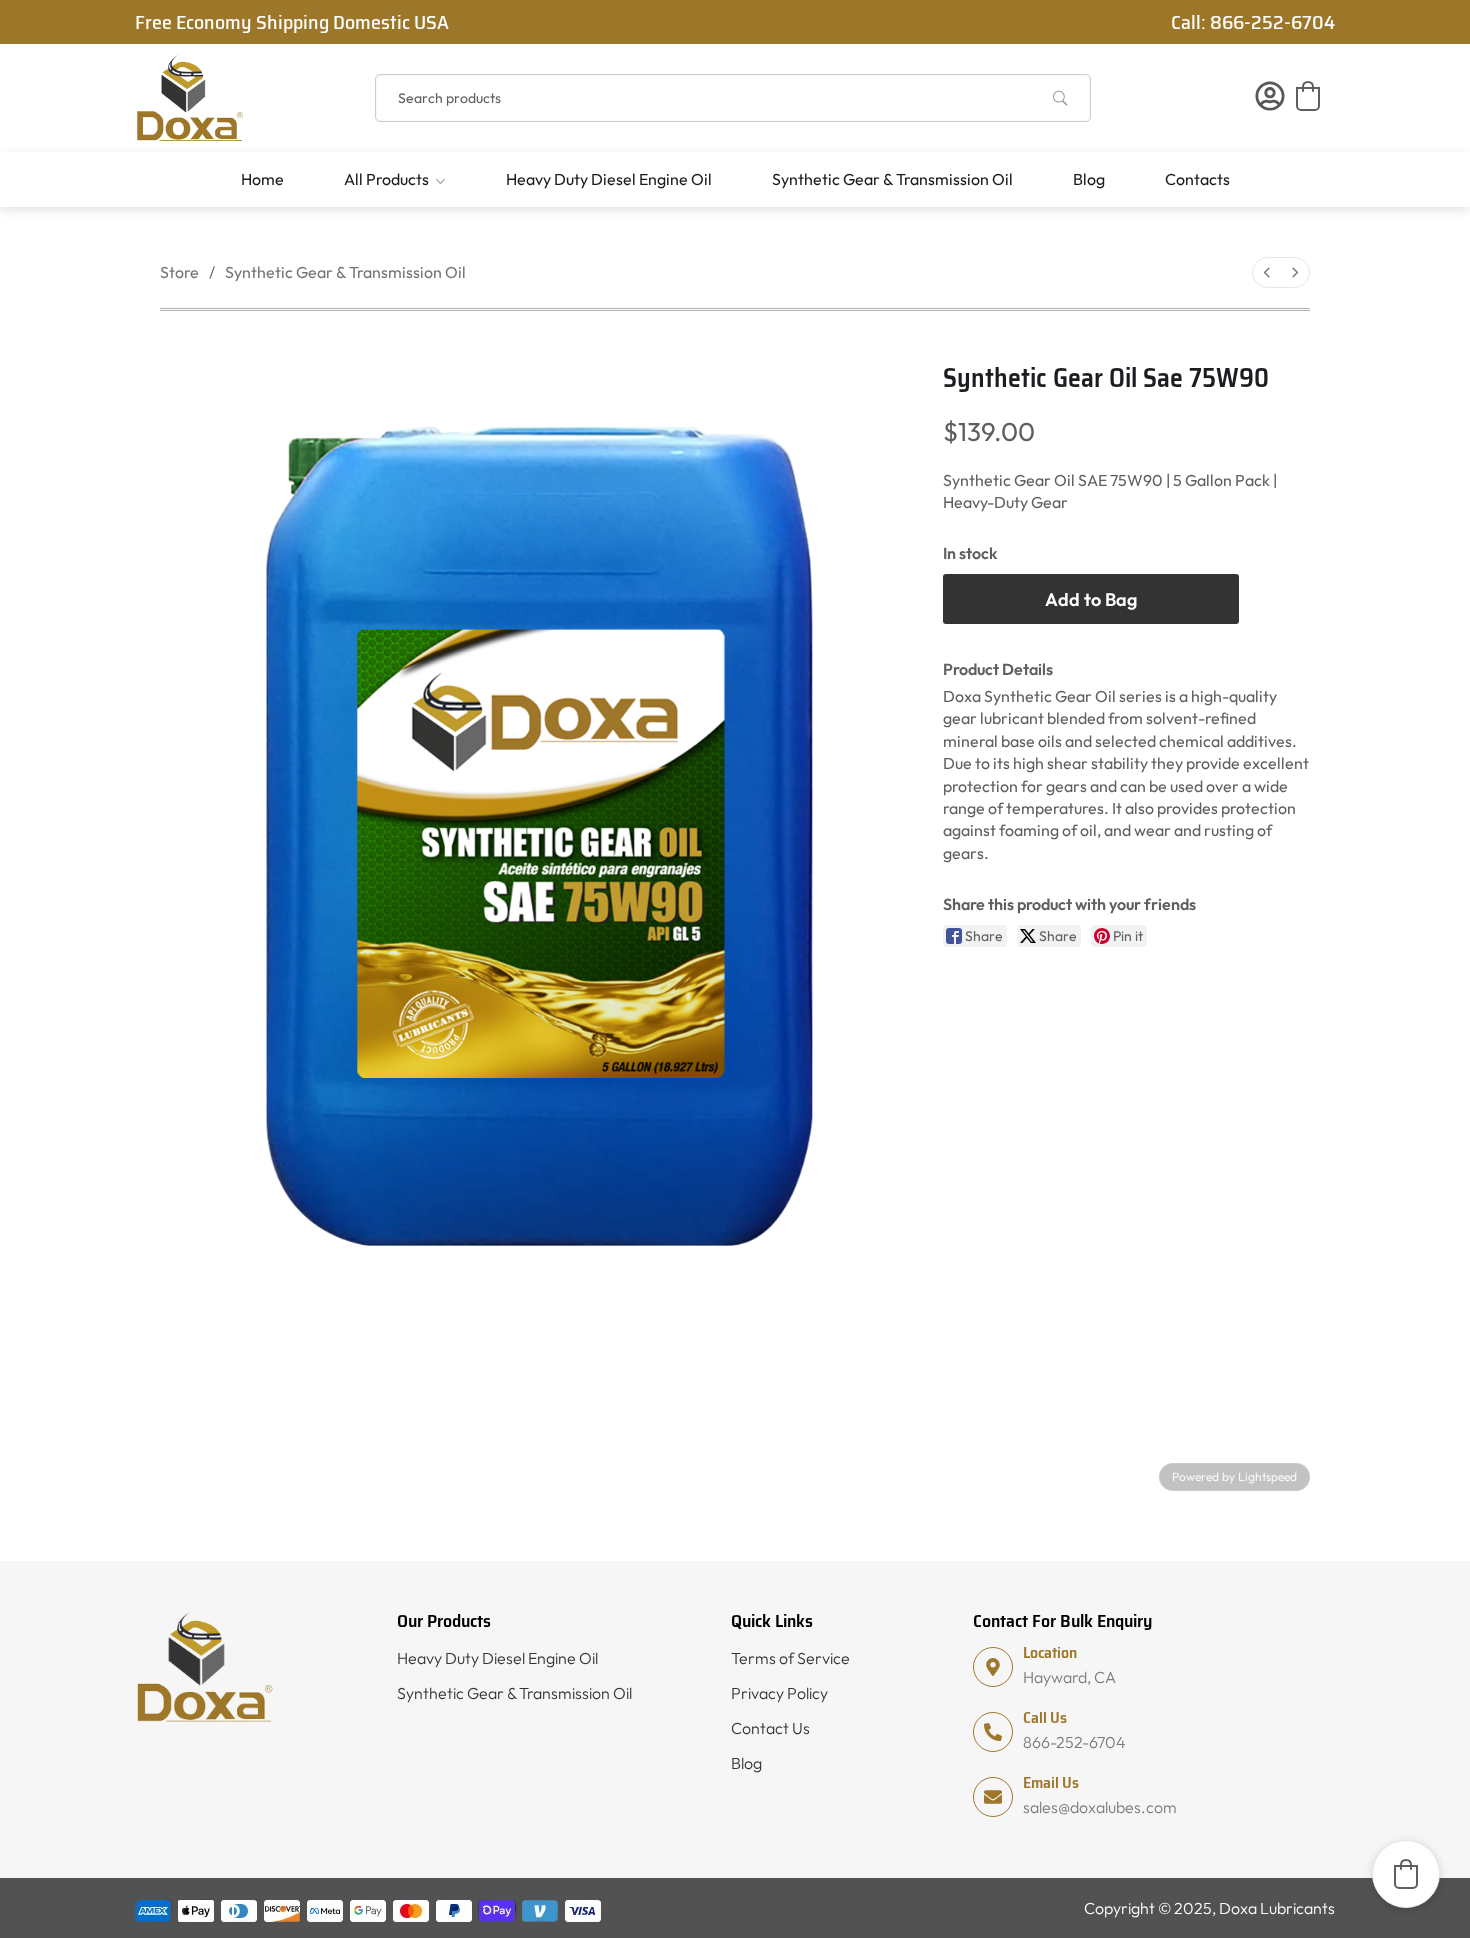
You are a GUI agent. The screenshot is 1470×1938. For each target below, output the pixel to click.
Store (179, 272)
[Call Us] (993, 1732)
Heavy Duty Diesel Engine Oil (609, 179)
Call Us (1045, 1717)
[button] (1308, 96)
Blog (1089, 179)
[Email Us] (993, 1797)
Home (262, 179)
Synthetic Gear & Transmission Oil (892, 179)
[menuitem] (1267, 272)
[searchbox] (733, 98)
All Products (386, 179)
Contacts (1197, 179)
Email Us (1051, 1782)
